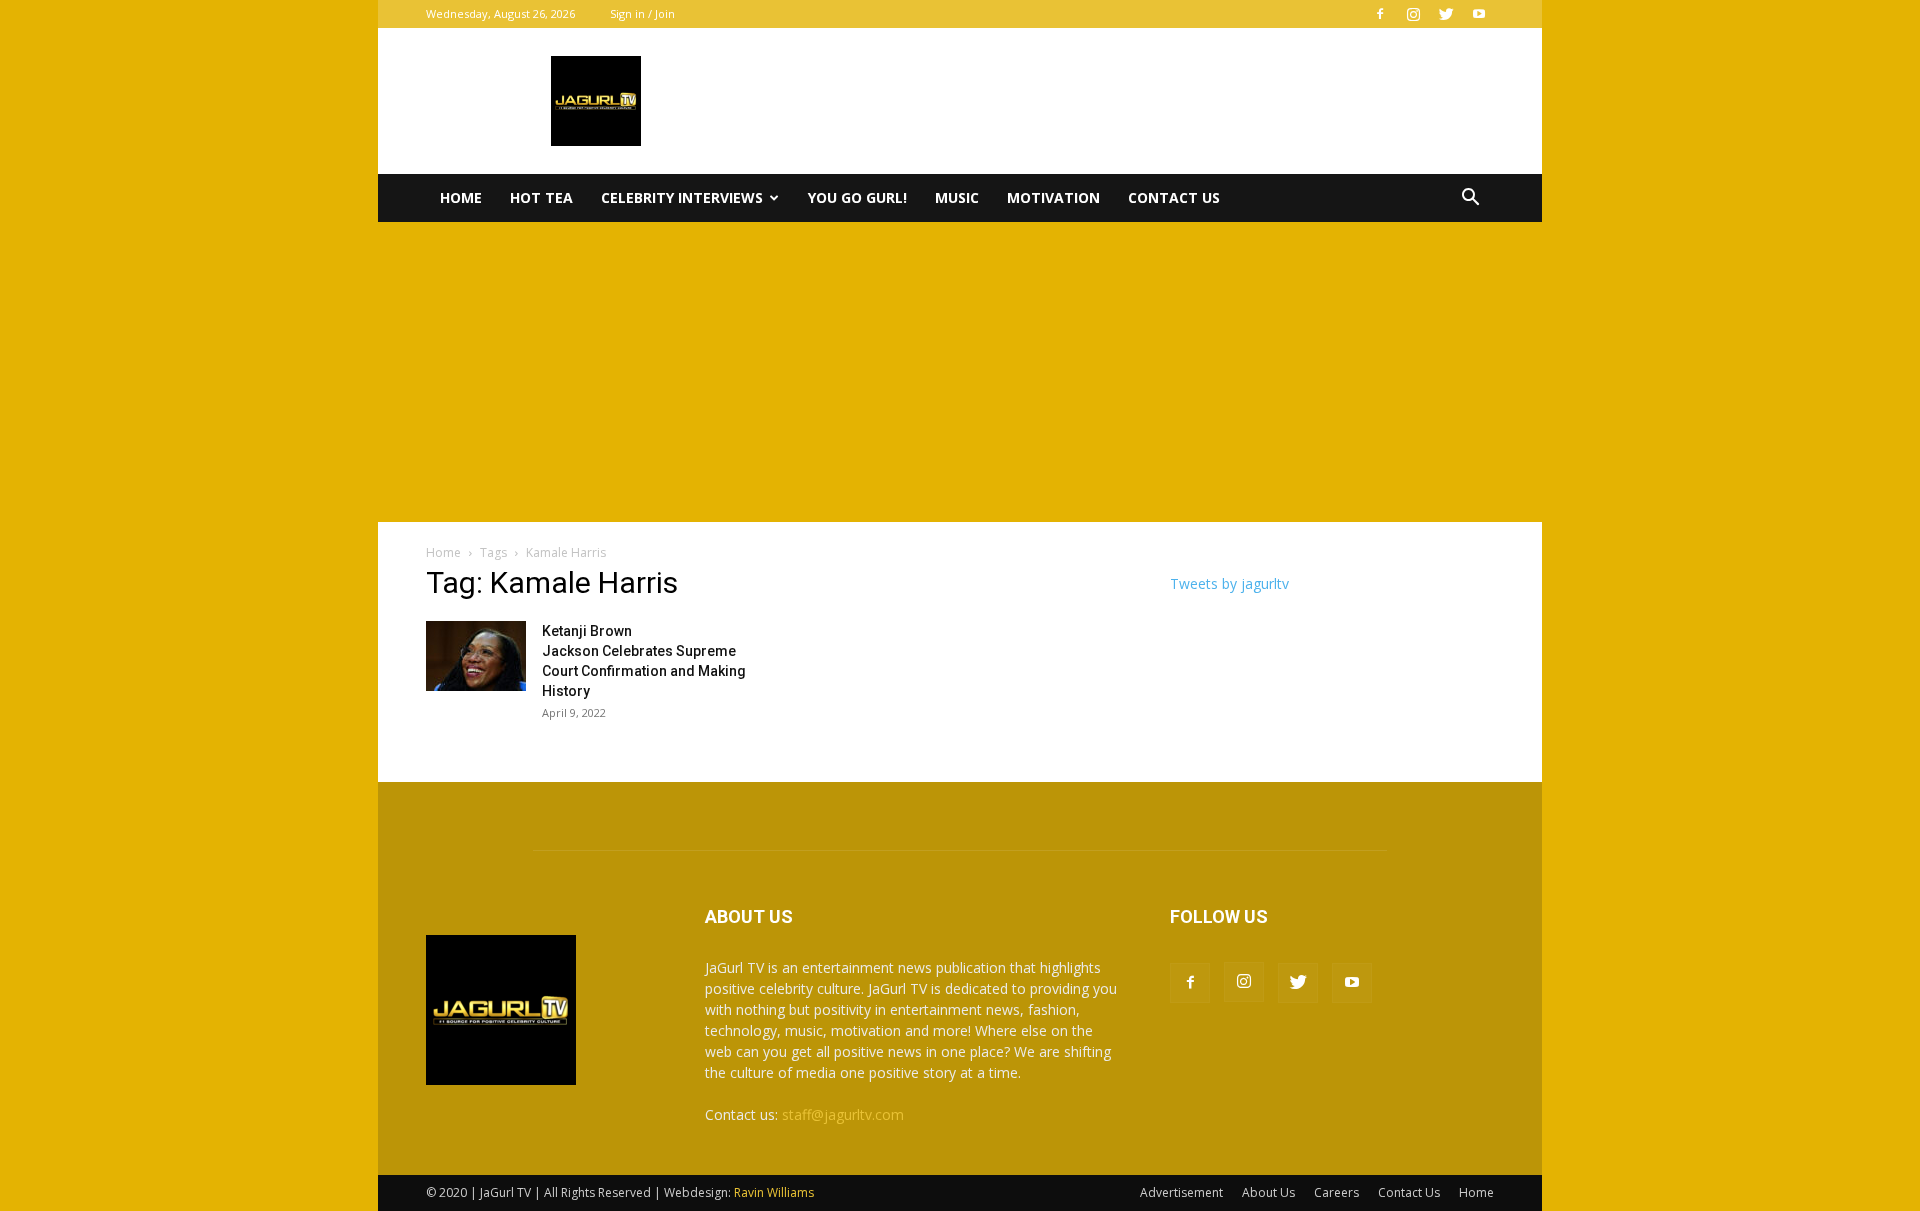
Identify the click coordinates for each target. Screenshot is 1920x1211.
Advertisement (1181, 1192)
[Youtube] (1479, 14)
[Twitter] (1446, 14)
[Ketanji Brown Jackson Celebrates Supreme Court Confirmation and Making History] (476, 656)
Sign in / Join (642, 13)
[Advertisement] (960, 372)
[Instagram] (1413, 14)
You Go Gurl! (857, 197)
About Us (1268, 1192)
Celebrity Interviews (682, 197)
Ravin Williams (775, 1192)
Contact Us (1174, 197)
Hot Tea (541, 197)
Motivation (1053, 197)
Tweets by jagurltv (1229, 583)
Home (461, 197)
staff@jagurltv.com (843, 1114)
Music (957, 197)
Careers (1336, 1192)
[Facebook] (1380, 14)
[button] (1470, 199)
